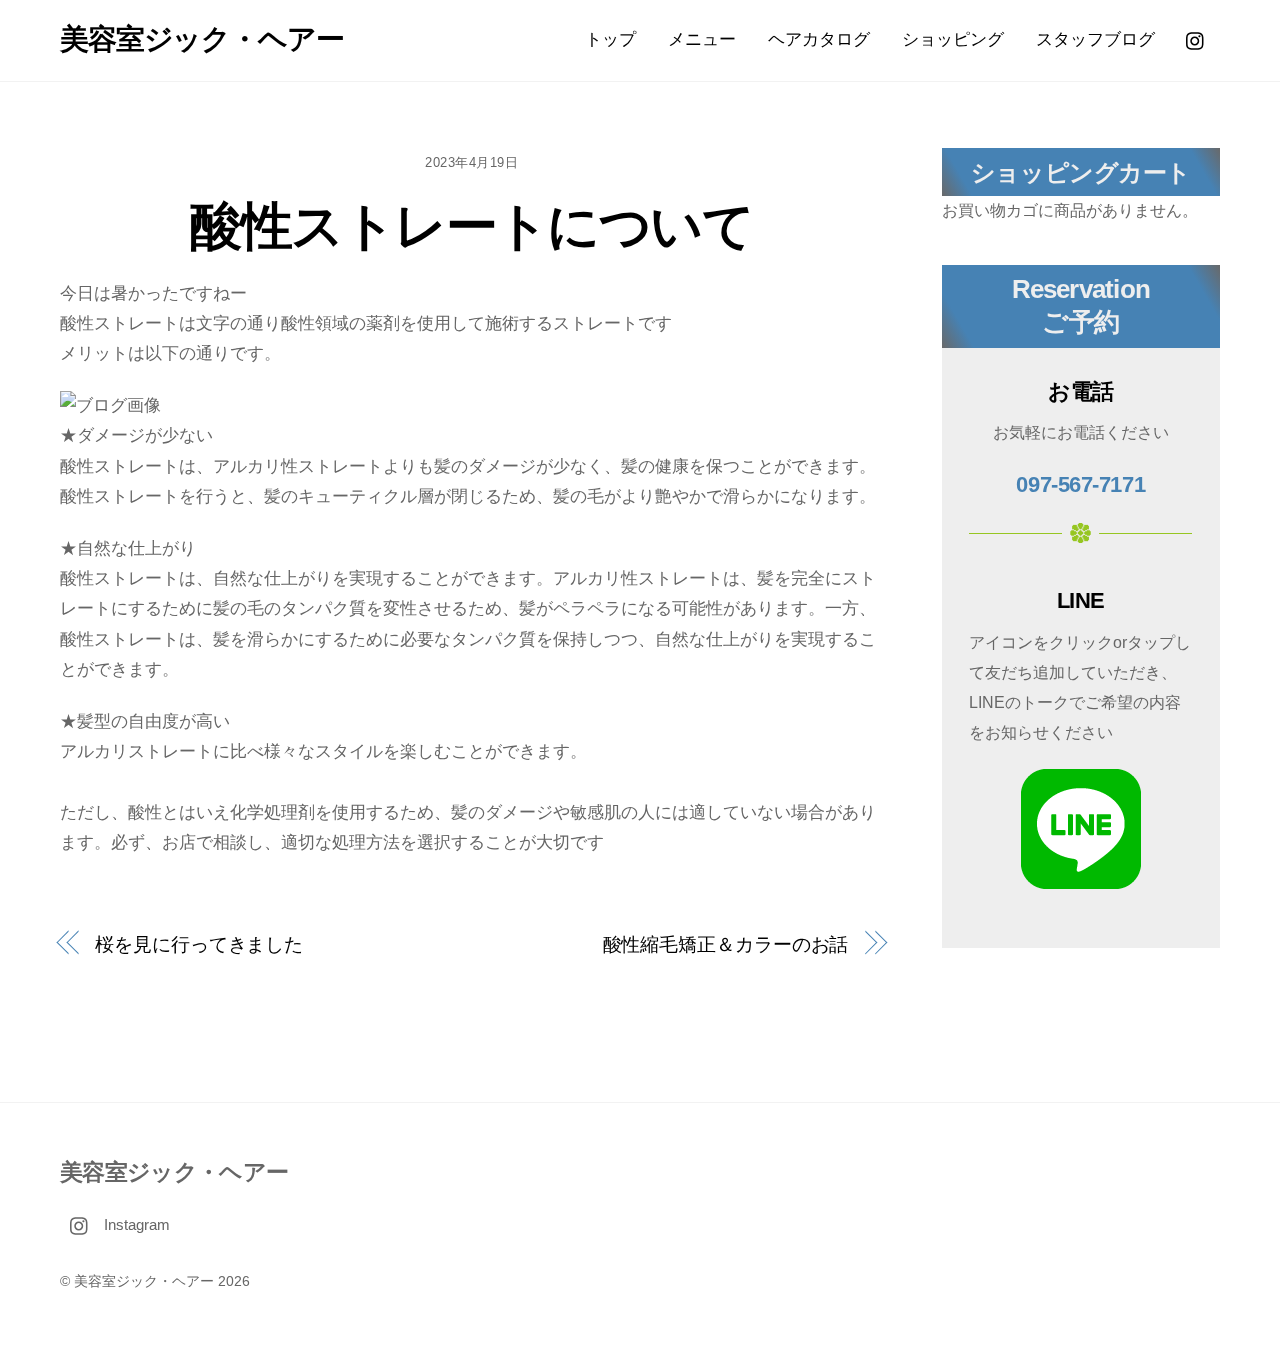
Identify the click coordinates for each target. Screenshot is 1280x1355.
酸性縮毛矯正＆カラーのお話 (726, 944)
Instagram (135, 1224)
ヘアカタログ (819, 39)
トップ (610, 39)
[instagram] (1196, 39)
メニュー (702, 39)
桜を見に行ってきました (199, 944)
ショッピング (953, 39)
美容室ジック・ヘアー (144, 1281)
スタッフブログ (1095, 39)
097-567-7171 (1080, 484)
